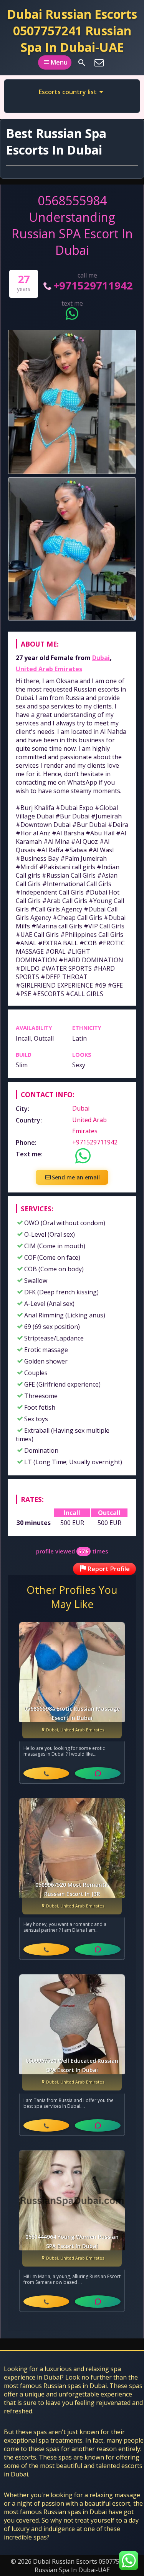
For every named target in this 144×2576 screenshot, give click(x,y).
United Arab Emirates (49, 669)
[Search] (82, 63)
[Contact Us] (99, 63)
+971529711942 (93, 285)
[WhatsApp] (98, 1773)
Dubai (101, 658)
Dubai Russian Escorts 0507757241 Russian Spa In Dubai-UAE (72, 31)
